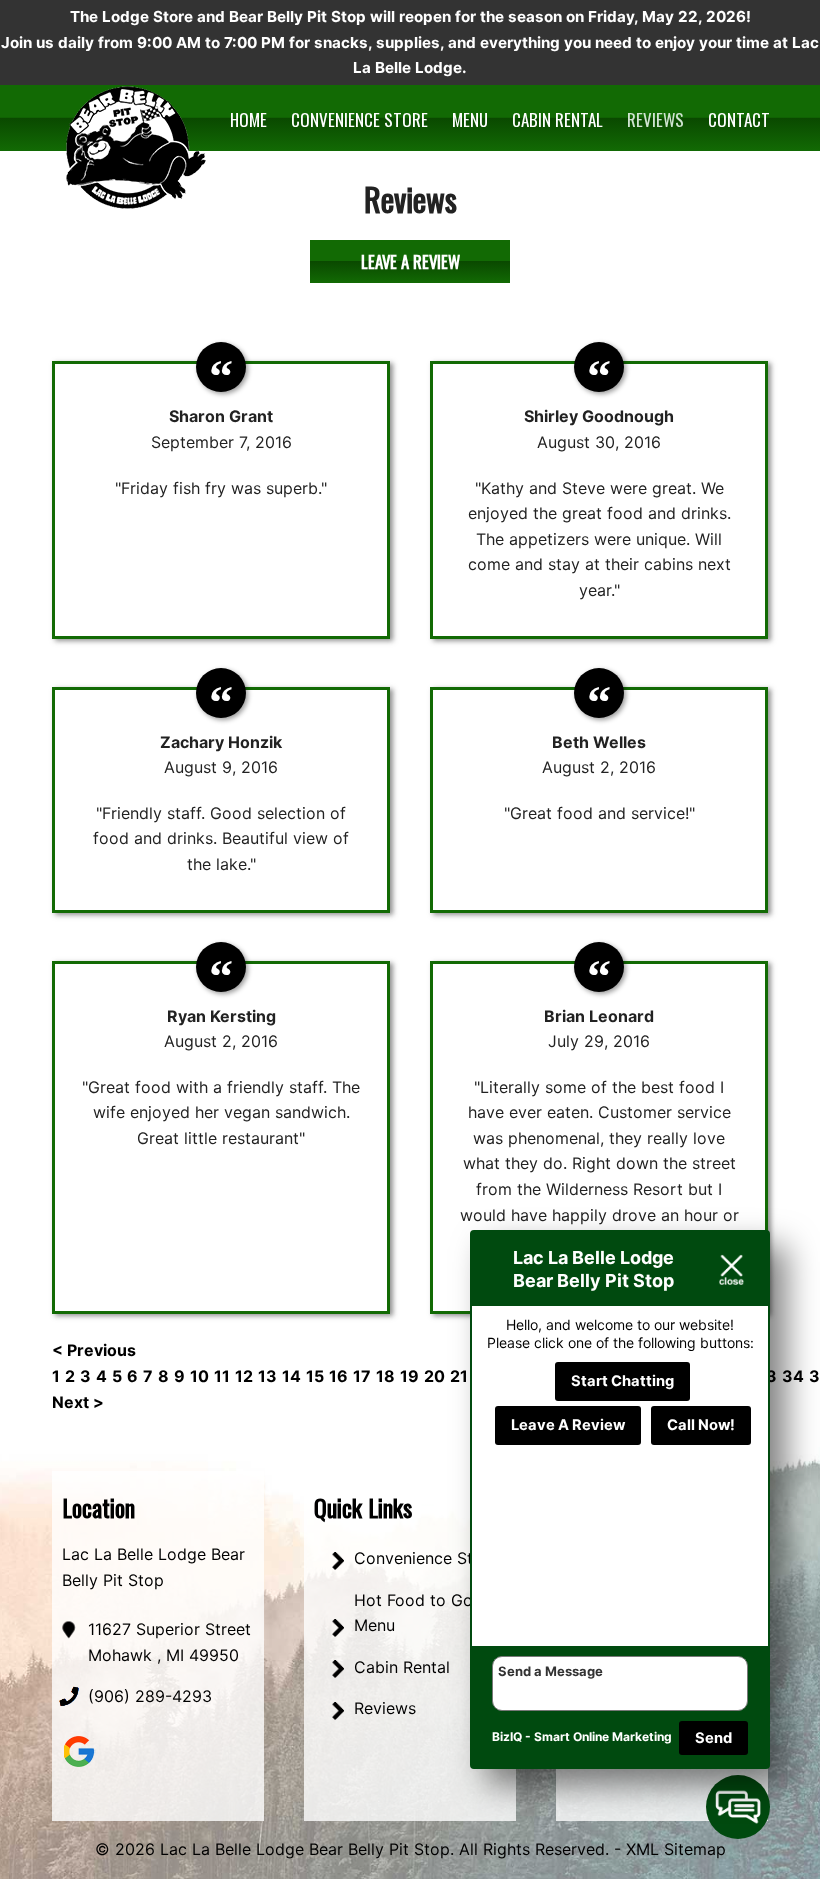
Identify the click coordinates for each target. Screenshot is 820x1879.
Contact (739, 119)
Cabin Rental (557, 119)
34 (793, 1376)
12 (244, 1376)
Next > (78, 1402)
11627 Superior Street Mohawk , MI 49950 (169, 1642)
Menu (470, 119)
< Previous (94, 1350)
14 (291, 1376)
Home (248, 119)
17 (362, 1376)
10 (199, 1376)
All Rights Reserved (532, 1849)
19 (409, 1376)
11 (222, 1376)
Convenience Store (359, 119)
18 (385, 1376)
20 (434, 1376)
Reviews (655, 119)
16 (338, 1376)
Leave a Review (410, 261)
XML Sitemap (676, 1849)
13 (267, 1376)
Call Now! (701, 1425)
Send (713, 1738)
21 (459, 1376)
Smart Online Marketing (603, 1736)
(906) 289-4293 (150, 1696)
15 (315, 1376)
